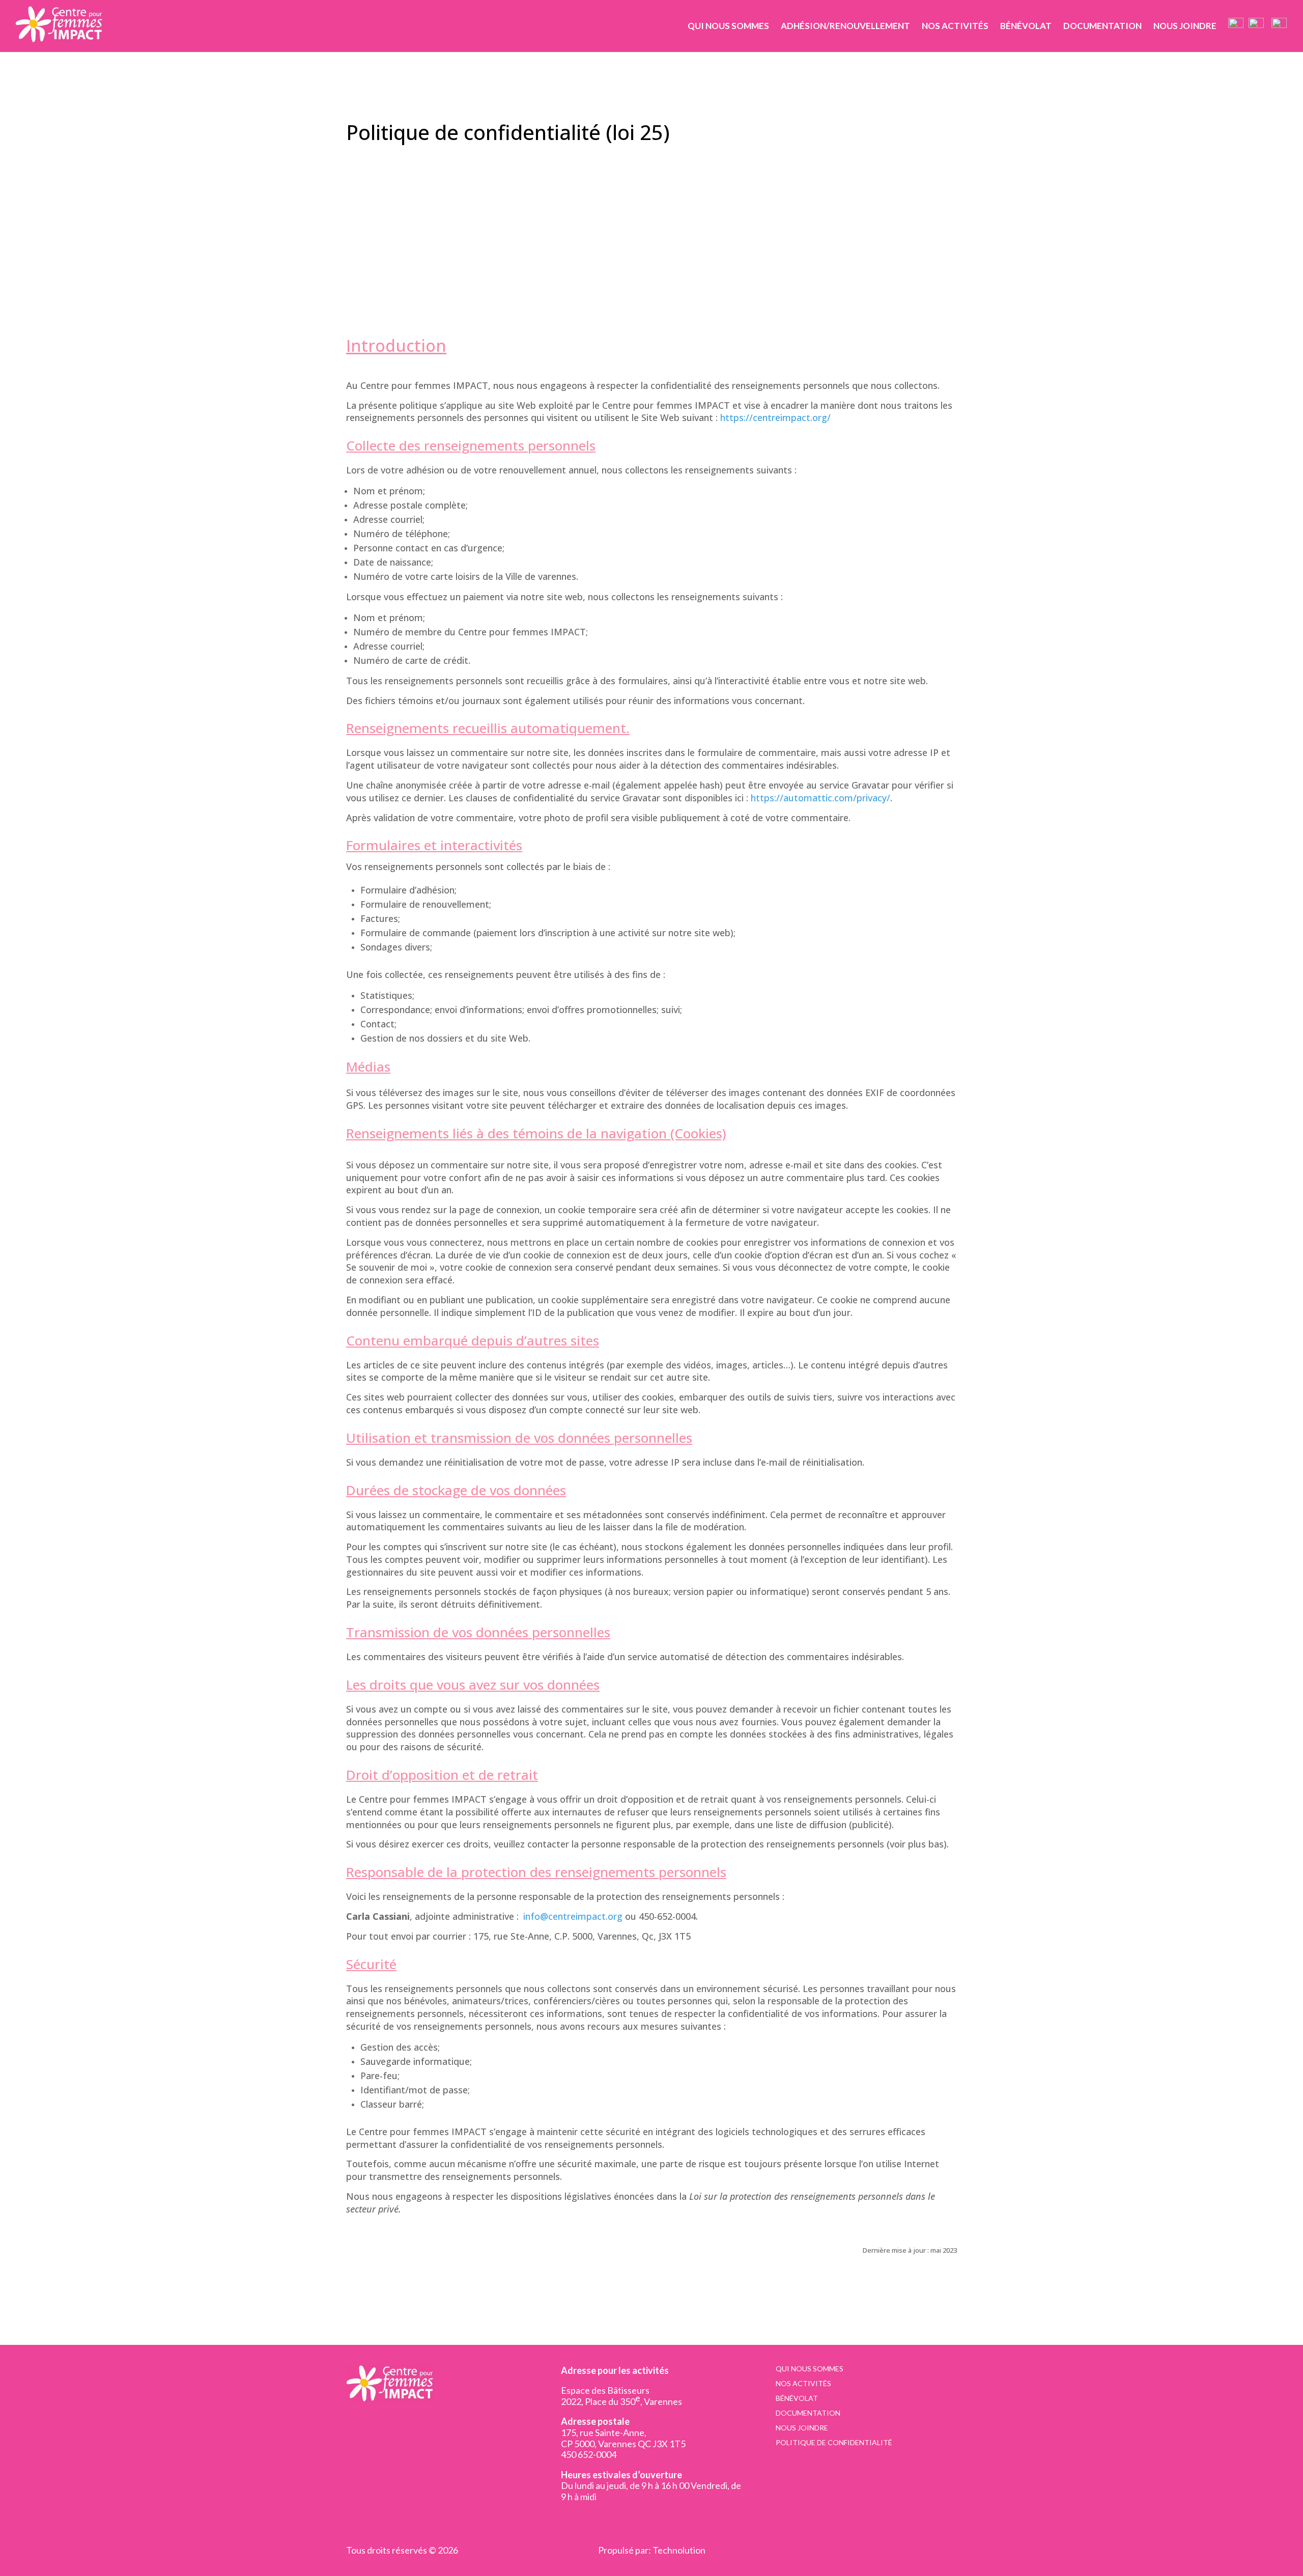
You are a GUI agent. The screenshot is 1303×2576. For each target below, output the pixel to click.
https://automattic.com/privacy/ (820, 798)
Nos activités (955, 26)
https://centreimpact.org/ (775, 417)
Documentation (1102, 26)
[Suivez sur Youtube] (585, 2520)
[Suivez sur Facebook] (569, 2520)
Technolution (679, 2550)
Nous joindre (1185, 26)
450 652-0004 (589, 2454)
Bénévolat (1026, 26)
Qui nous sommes (728, 26)
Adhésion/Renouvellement (845, 26)
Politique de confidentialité (834, 2443)
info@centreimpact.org (581, 1916)
